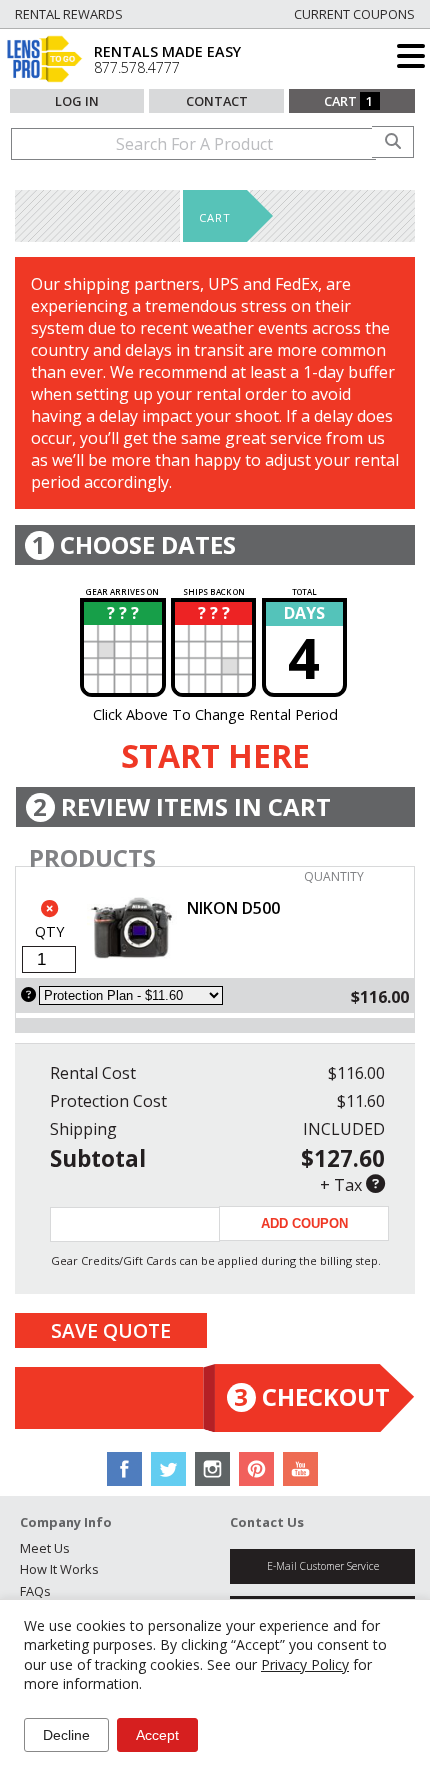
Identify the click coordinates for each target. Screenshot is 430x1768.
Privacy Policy (305, 1664)
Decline (66, 1735)
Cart (349, 101)
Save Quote (111, 1330)
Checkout (311, 1396)
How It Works (59, 1569)
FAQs (35, 1591)
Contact (217, 101)
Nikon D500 (233, 908)
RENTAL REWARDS (69, 14)
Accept (157, 1735)
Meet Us (45, 1548)
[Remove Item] (49, 908)
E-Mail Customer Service (323, 1566)
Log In (77, 101)
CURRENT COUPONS (354, 14)
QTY (49, 931)
